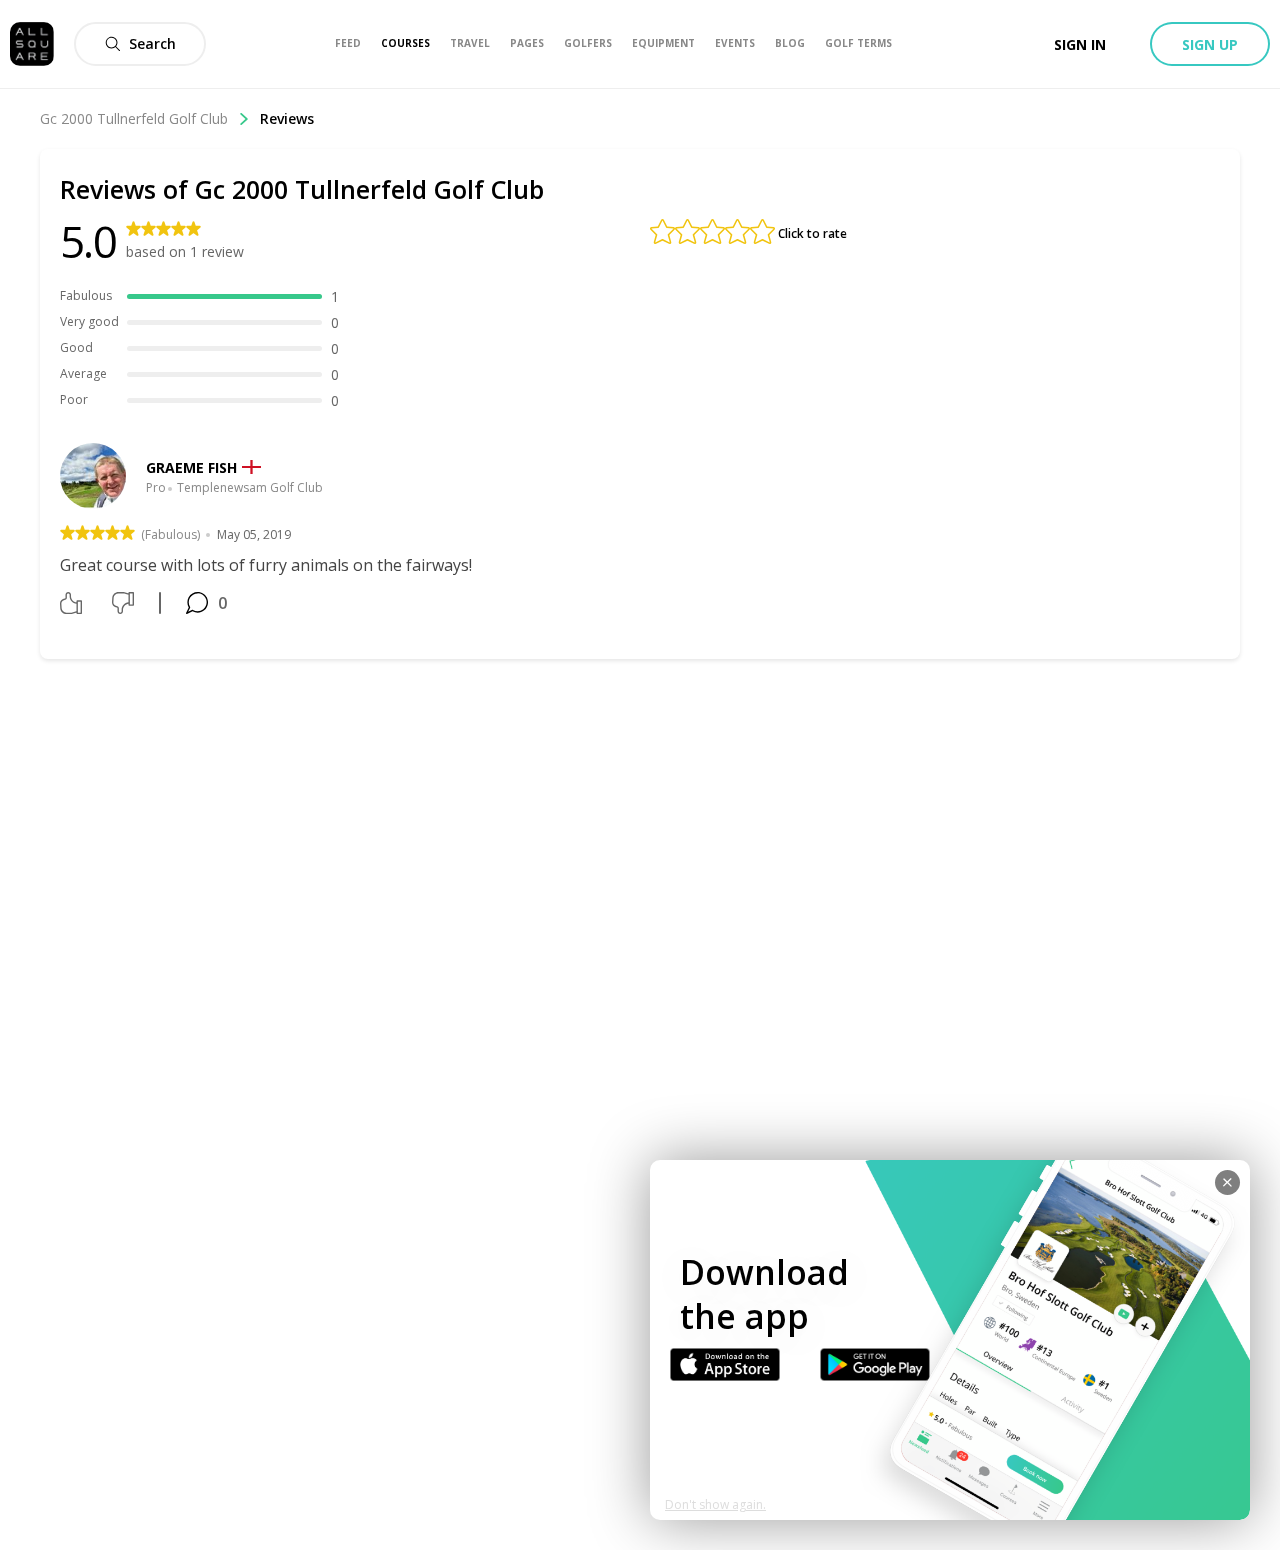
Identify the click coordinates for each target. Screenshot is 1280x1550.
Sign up (1210, 44)
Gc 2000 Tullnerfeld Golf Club (134, 118)
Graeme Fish (191, 467)
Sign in (1080, 44)
